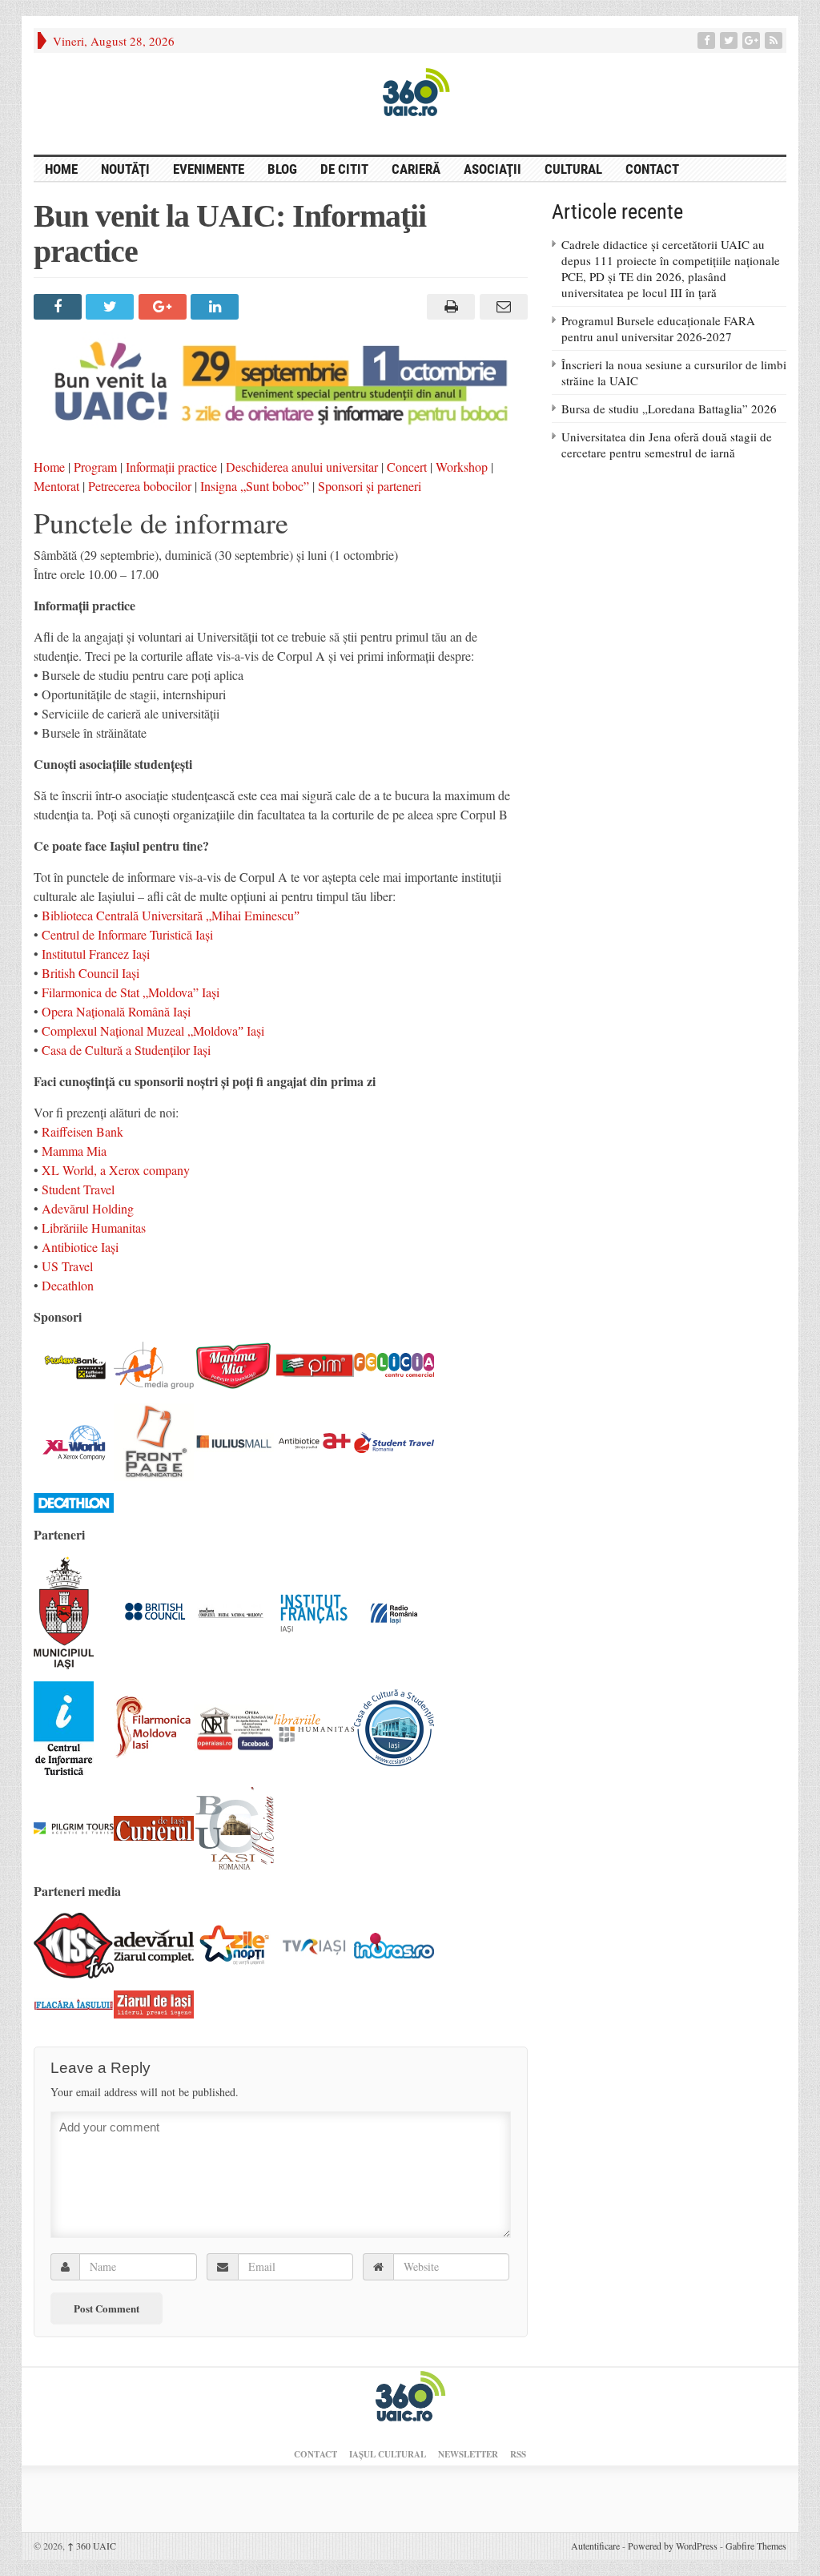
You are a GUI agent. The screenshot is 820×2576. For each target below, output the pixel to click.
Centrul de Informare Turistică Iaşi (127, 934)
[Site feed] (775, 40)
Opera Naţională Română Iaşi (116, 1011)
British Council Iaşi (90, 973)
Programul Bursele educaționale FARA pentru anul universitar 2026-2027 (658, 328)
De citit (344, 169)
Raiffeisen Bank (82, 1131)
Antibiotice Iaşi (80, 1247)
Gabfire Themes (756, 2546)
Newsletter (468, 2454)
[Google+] (753, 40)
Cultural (573, 169)
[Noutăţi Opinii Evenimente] (410, 91)
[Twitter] (730, 40)
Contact (652, 169)
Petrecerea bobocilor (140, 486)
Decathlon (68, 1285)
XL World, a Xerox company (116, 1170)
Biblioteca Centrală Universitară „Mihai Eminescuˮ (171, 915)
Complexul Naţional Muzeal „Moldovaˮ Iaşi (153, 1030)
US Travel (67, 1266)
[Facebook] (708, 40)
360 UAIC (92, 2546)
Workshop (462, 467)
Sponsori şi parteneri (370, 486)
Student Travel (78, 1189)
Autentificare (595, 2546)
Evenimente (209, 169)
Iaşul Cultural (388, 2454)
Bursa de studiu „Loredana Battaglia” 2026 (669, 409)
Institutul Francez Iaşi (96, 954)
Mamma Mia (74, 1151)
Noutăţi (125, 169)
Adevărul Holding (88, 1208)
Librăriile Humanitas (94, 1228)
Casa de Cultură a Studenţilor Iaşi (126, 1050)
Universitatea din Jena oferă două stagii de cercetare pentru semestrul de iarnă (667, 445)
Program (95, 467)
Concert (407, 467)
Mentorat (56, 486)
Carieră (416, 169)
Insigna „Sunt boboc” (255, 486)
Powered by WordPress (673, 2546)
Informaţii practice (171, 467)
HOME (61, 169)
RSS (518, 2454)
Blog (282, 169)
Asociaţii (492, 169)
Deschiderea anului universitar (302, 467)
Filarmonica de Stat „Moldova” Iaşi (131, 992)
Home (49, 467)
